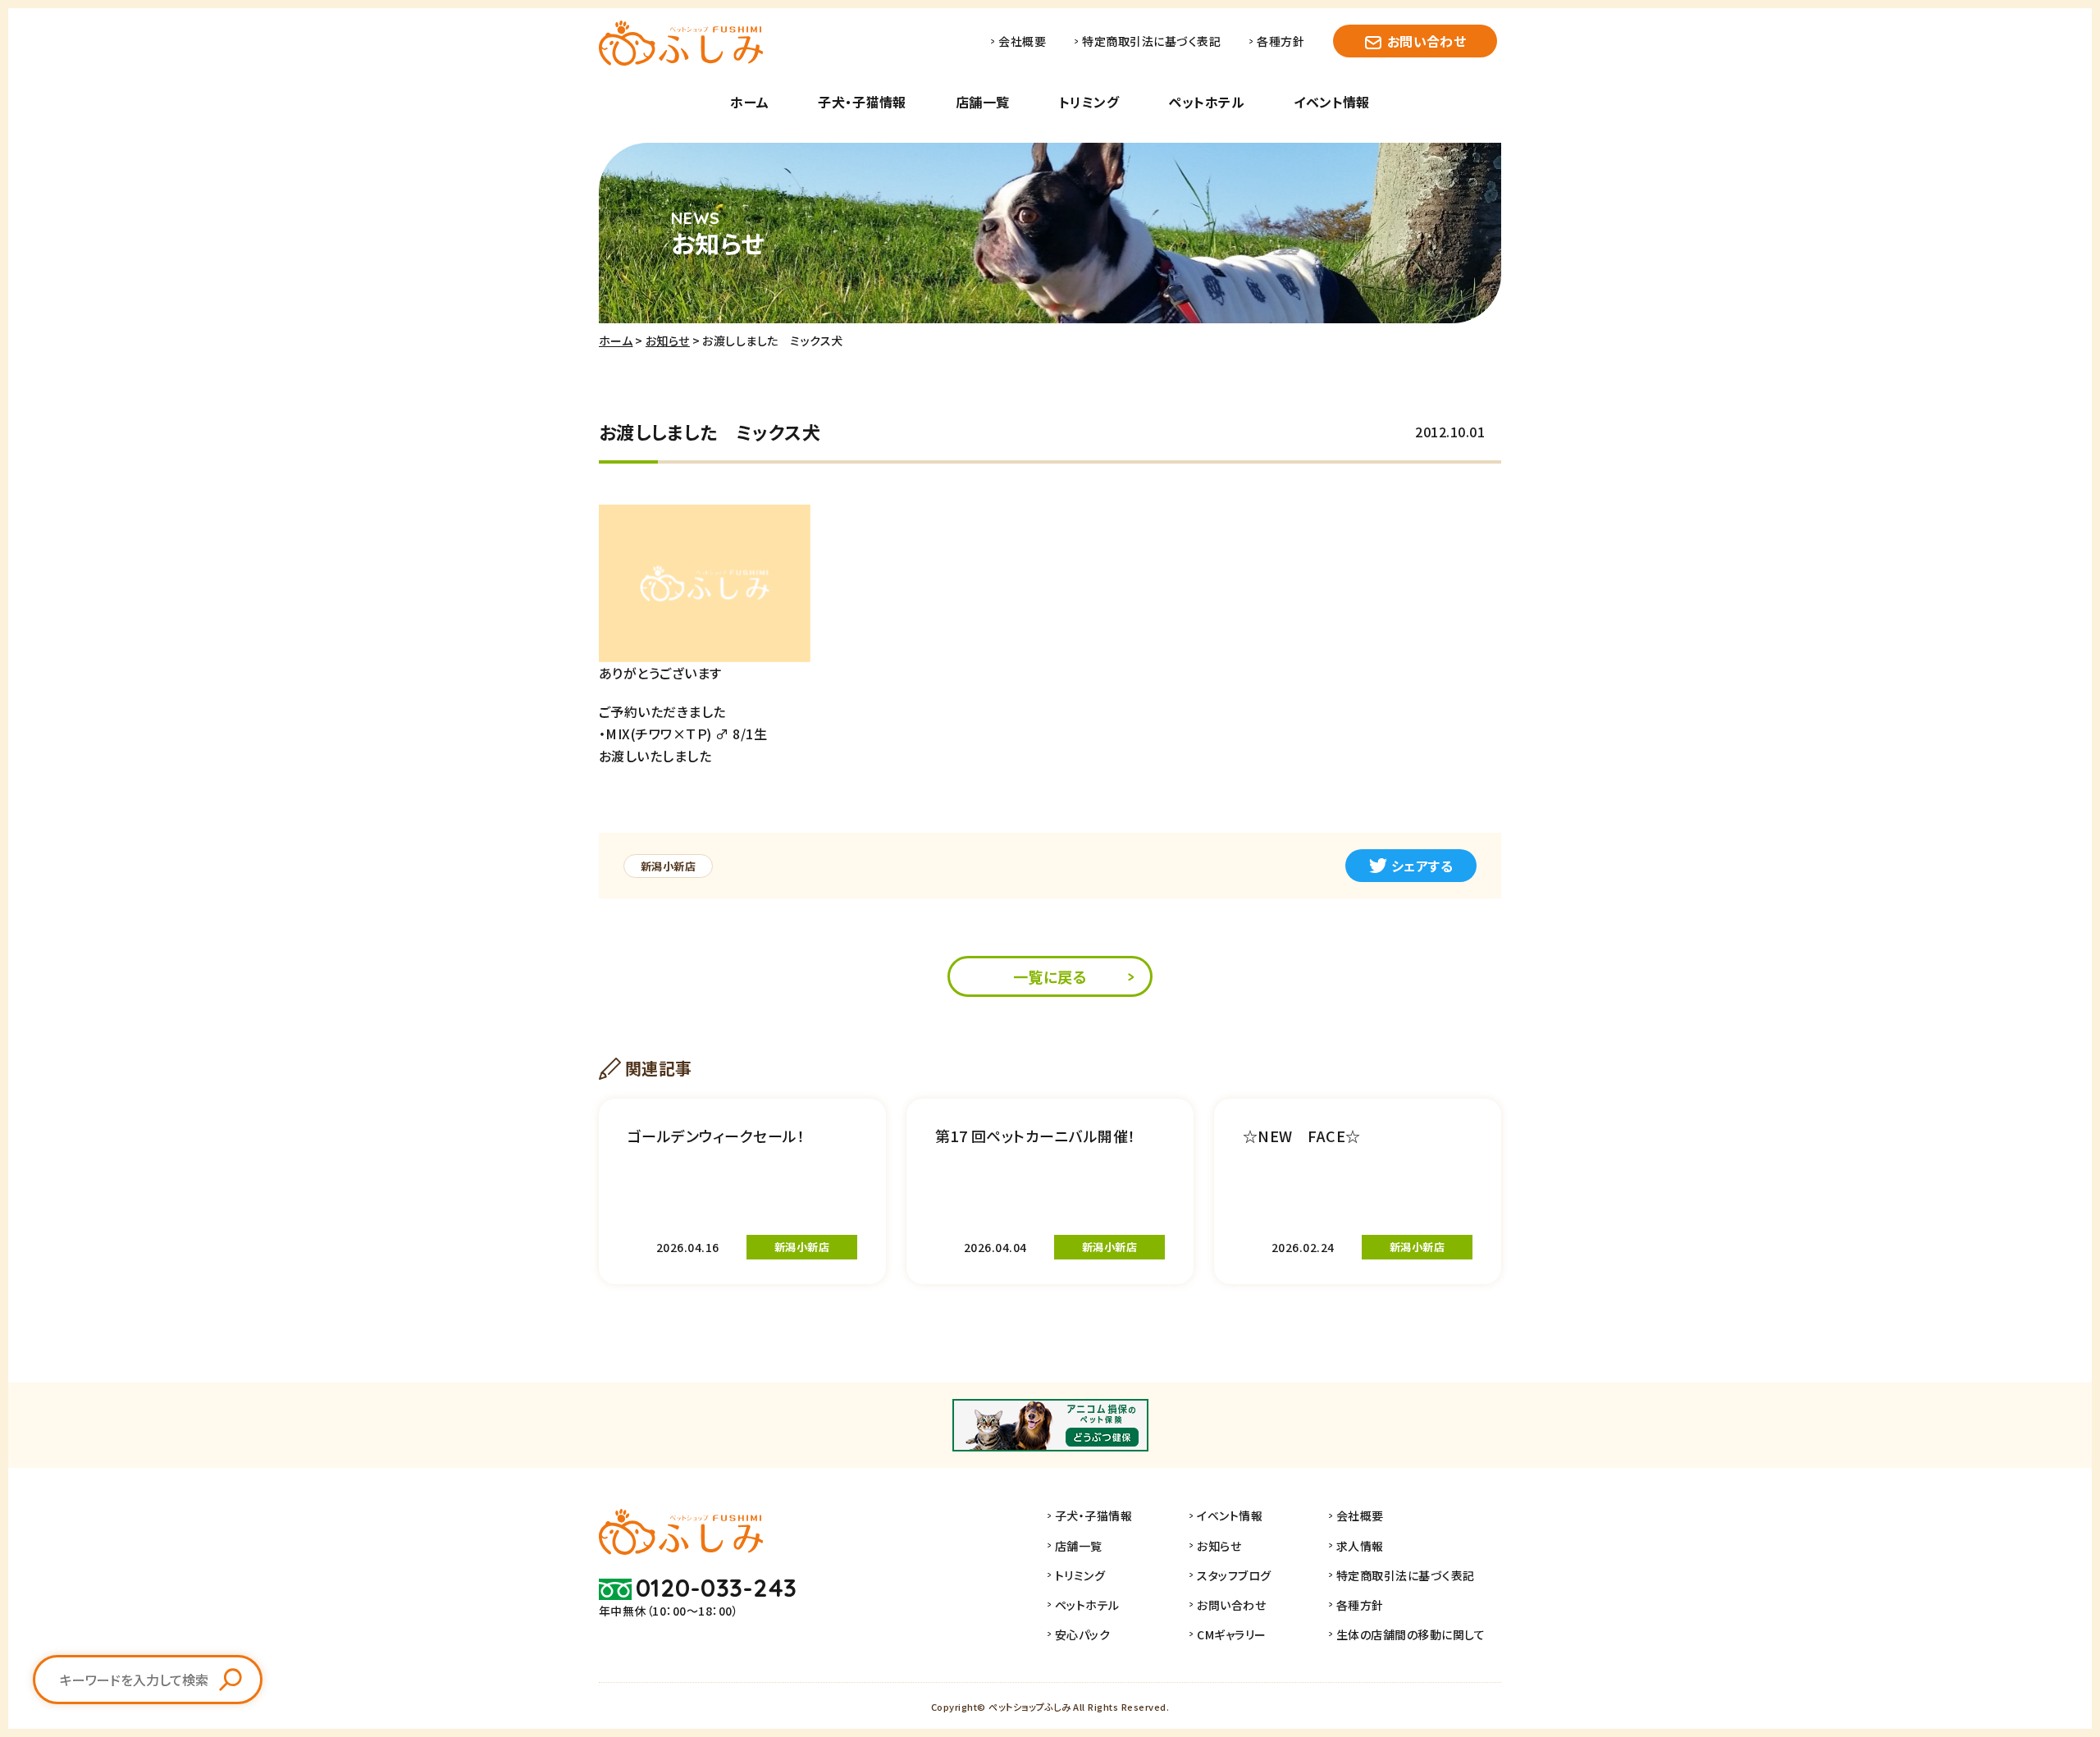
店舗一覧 (983, 102)
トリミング (1089, 102)
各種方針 (1281, 41)
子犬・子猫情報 (862, 102)
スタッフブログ (1234, 1575)
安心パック (1082, 1634)
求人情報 (1360, 1546)
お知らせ (668, 341)
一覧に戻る (1050, 976)
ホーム (749, 102)
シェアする (1422, 866)
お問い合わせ (1427, 41)
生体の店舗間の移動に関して (1411, 1634)
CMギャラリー (1231, 1634)
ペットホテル (1206, 102)
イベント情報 (1332, 102)
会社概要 (1022, 41)
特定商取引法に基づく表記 (1151, 41)
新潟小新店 (668, 866)
